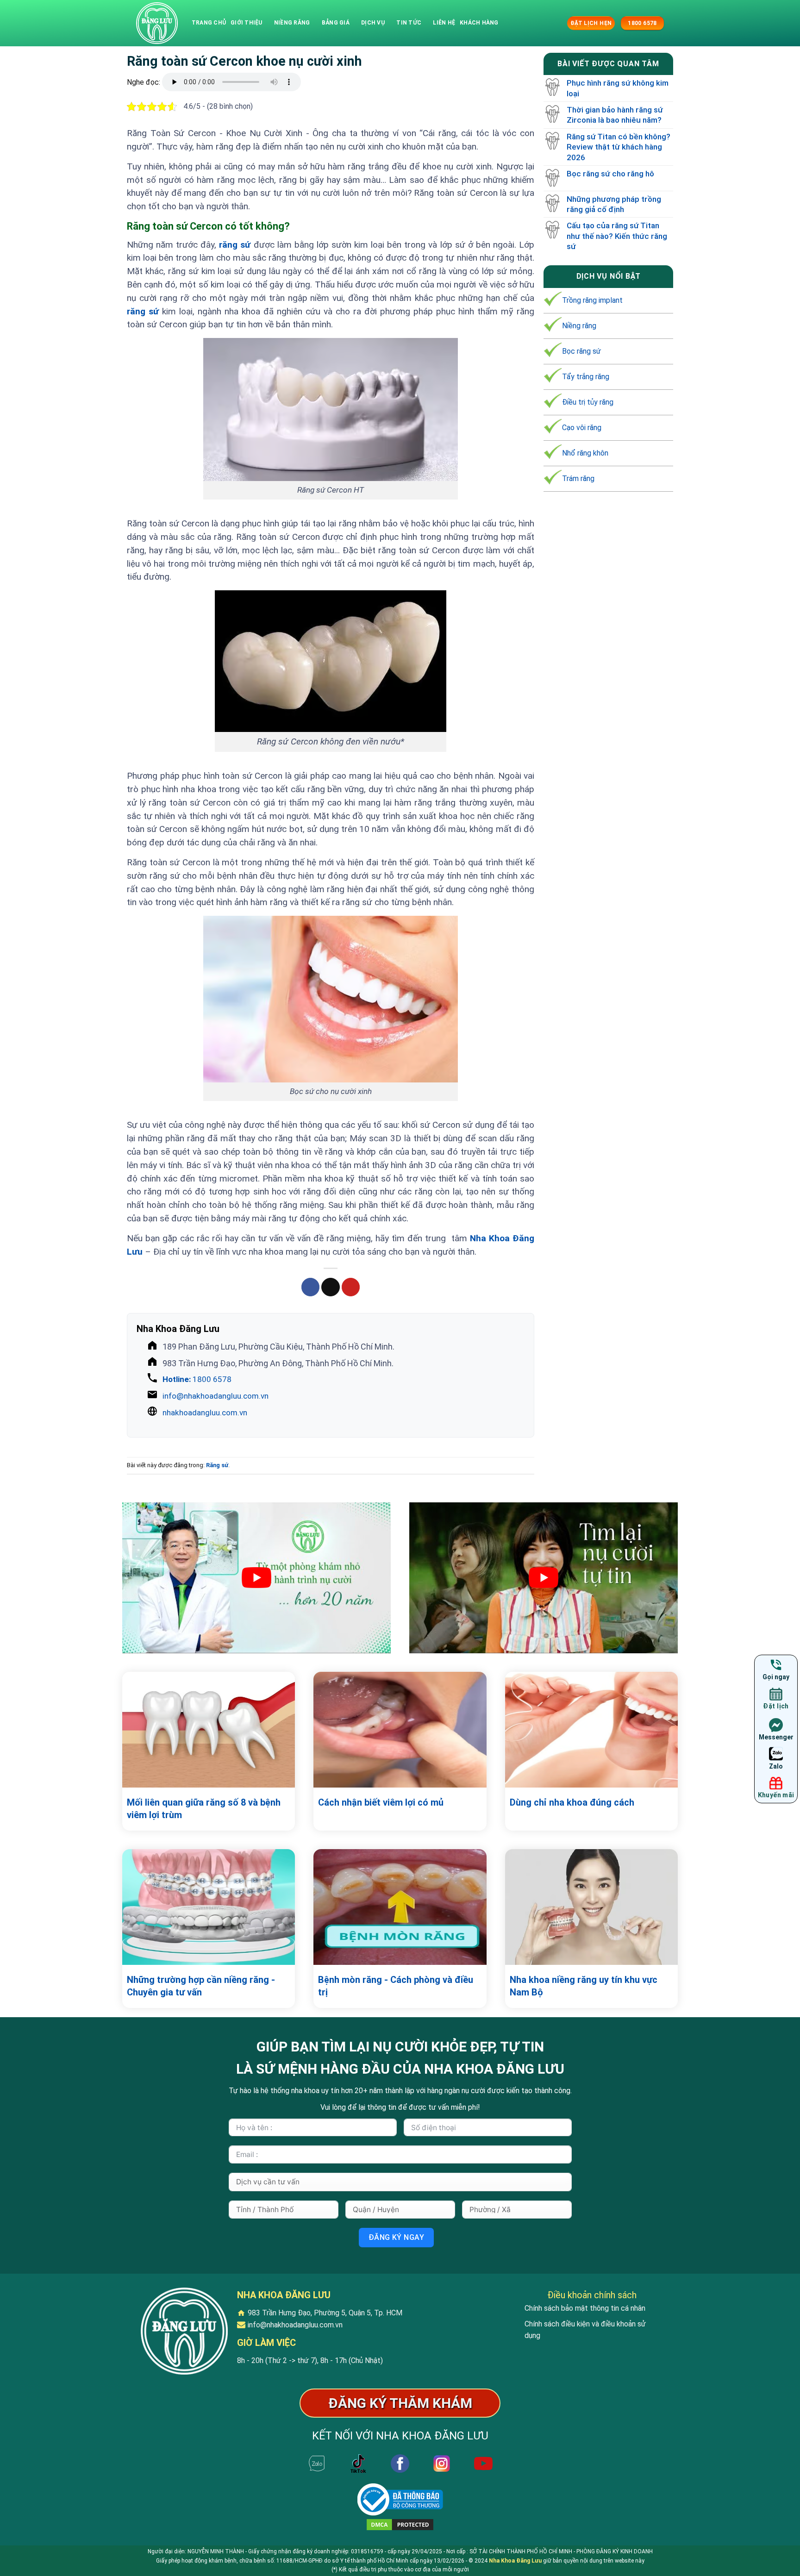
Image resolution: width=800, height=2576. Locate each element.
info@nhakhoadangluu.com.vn (216, 1396)
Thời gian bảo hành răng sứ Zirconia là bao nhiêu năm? (615, 115)
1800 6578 (197, 1379)
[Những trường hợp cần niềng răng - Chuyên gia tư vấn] (209, 1907)
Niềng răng (292, 23)
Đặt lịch (776, 1706)
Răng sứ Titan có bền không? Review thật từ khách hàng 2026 (619, 147)
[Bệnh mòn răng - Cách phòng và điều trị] (400, 1907)
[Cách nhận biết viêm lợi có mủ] (400, 1730)
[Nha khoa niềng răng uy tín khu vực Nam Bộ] (591, 1907)
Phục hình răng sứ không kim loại (618, 88)
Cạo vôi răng (582, 428)
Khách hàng (479, 23)
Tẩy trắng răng (586, 377)
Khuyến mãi (776, 1795)
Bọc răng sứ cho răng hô (610, 174)
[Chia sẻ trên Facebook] (311, 1287)
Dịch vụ (373, 23)
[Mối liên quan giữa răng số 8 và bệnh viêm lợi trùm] (209, 1730)
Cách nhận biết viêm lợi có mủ (381, 1802)
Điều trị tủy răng (588, 403)
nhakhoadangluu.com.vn (205, 1413)
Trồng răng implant (592, 301)
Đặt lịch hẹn (591, 23)
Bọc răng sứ (581, 352)
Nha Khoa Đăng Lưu (515, 2561)
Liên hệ (444, 23)
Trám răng (578, 478)
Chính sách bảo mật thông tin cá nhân (585, 2308)
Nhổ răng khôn (585, 453)
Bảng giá (336, 23)
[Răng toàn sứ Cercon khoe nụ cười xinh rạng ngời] (157, 23)
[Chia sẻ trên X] (331, 1287)
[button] (559, 23)
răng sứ (235, 245)
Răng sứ (217, 1465)
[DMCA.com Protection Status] (400, 2524)
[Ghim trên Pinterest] (351, 1287)
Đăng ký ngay (397, 2237)
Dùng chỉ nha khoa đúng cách (572, 1802)
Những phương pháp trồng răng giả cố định (614, 204)
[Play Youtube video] (256, 1578)
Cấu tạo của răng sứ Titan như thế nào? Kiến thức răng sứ (617, 236)
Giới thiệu (246, 23)
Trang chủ (209, 23)
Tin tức (409, 23)
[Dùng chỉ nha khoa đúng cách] (591, 1730)
